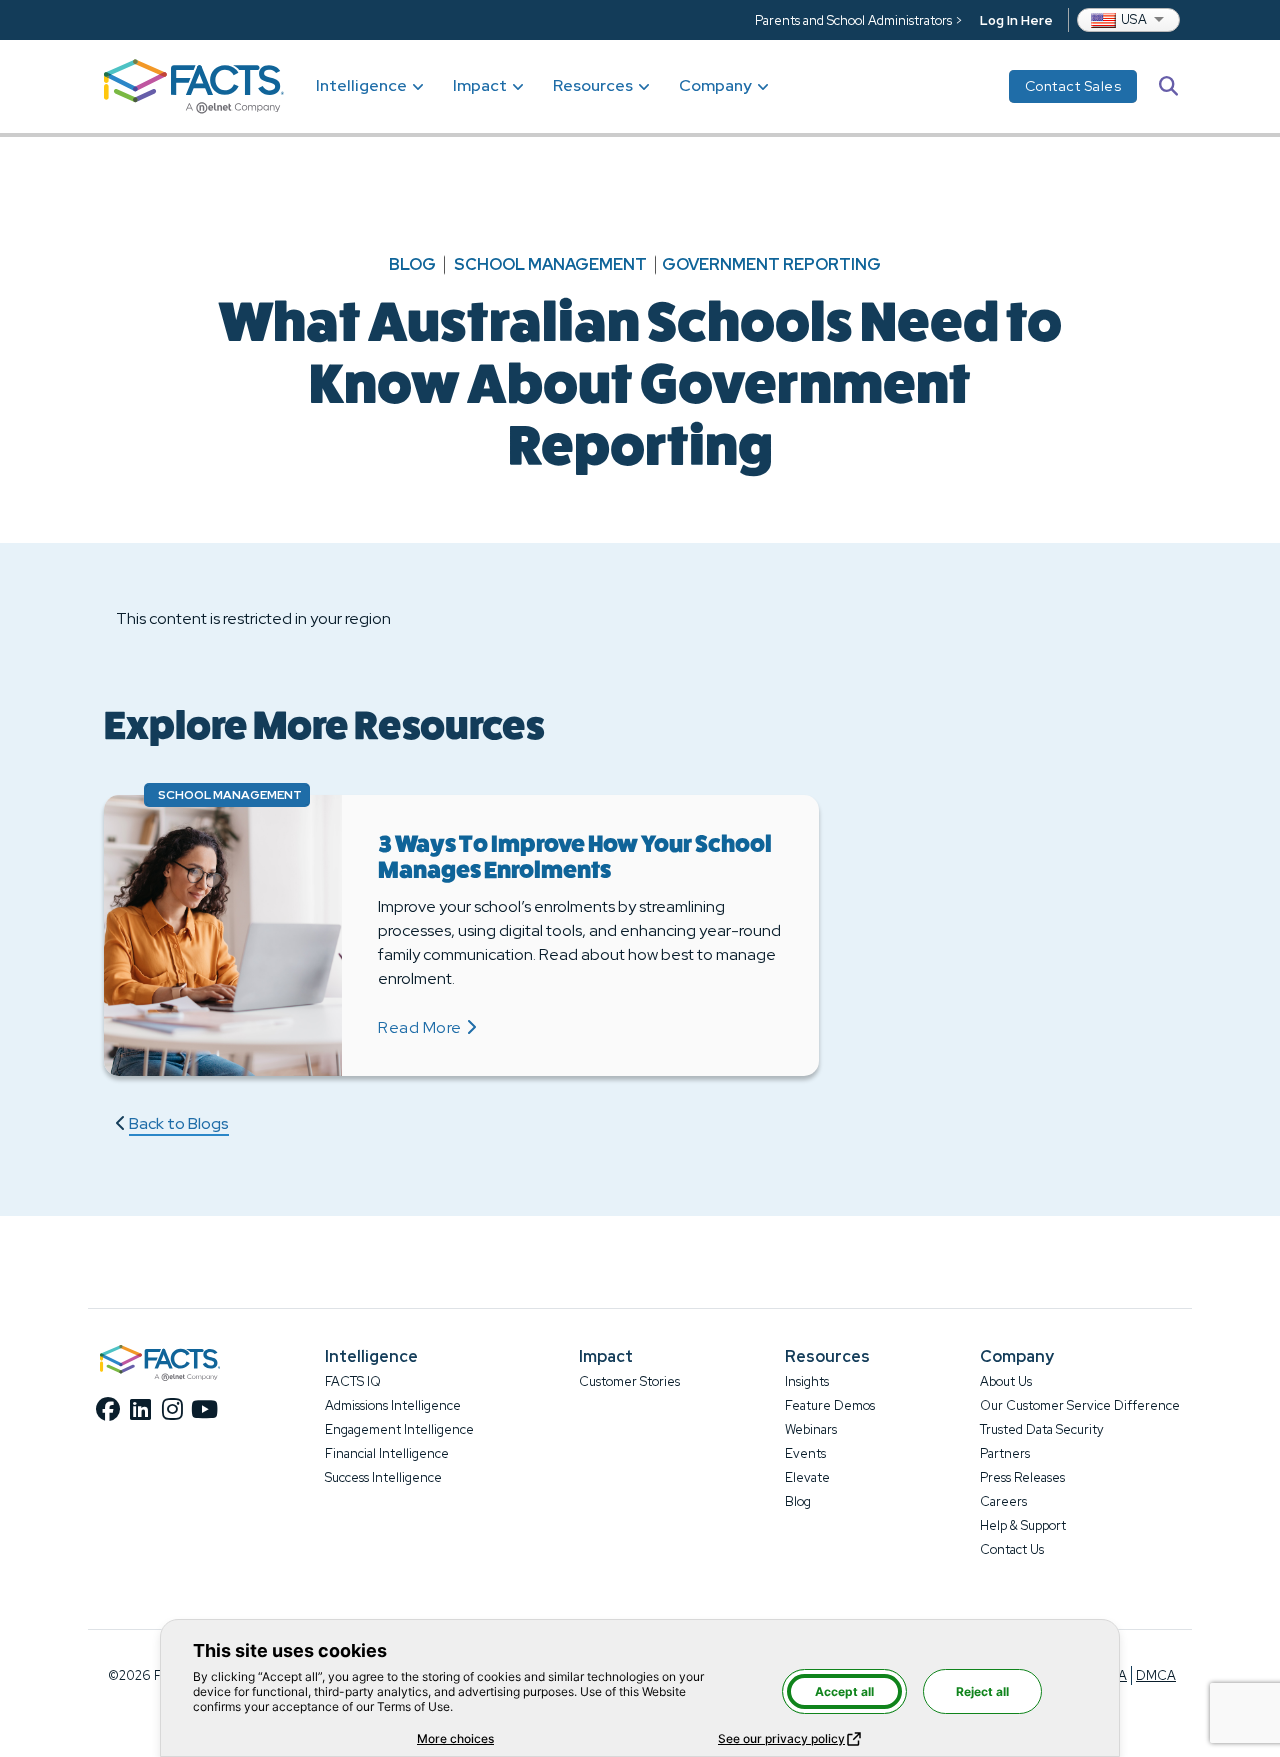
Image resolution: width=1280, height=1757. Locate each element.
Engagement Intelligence (399, 1429)
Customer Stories (629, 1381)
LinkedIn (140, 1409)
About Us (1006, 1381)
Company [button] (715, 85)
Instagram (172, 1409)
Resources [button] (593, 85)
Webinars (811, 1429)
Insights (807, 1381)
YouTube (204, 1409)
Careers (1003, 1501)
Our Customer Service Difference (1080, 1405)
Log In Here (1016, 20)
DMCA (1156, 1675)
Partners (1005, 1453)
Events (805, 1453)
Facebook (108, 1409)
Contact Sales (1073, 86)
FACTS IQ (353, 1381)
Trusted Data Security (1042, 1429)
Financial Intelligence (387, 1453)
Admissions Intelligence (393, 1405)
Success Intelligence (383, 1477)
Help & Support (1023, 1525)
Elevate (807, 1477)
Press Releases (1022, 1477)
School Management (550, 265)
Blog (412, 265)
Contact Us (1012, 1549)
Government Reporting (771, 265)
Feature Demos (830, 1405)
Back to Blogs (179, 1123)
